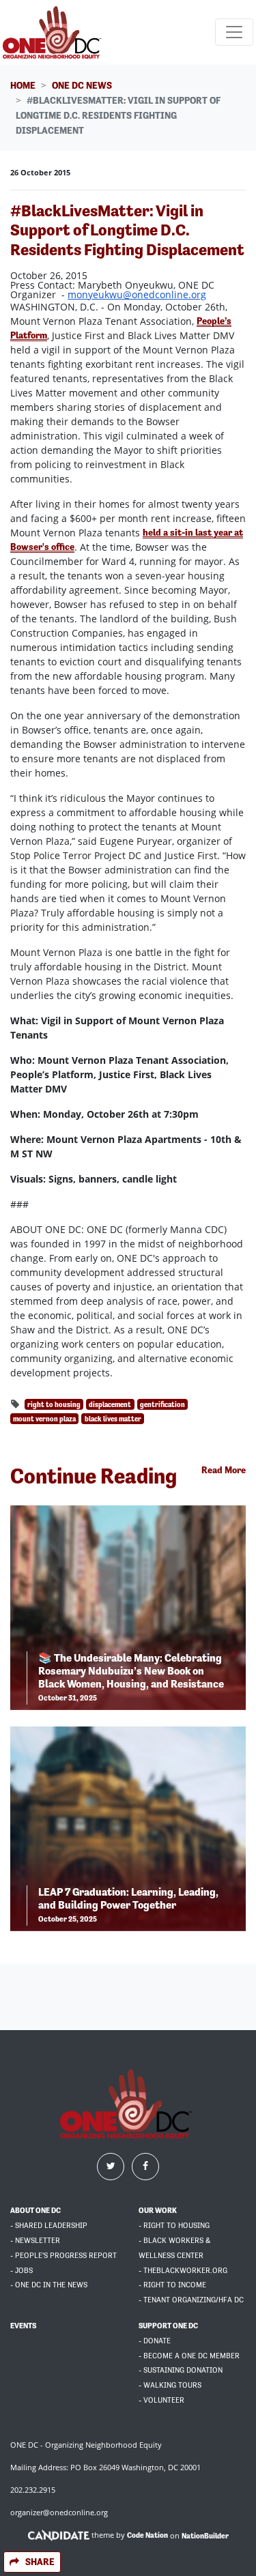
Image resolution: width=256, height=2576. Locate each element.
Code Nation (147, 2535)
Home (23, 85)
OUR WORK (158, 2211)
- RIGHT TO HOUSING (174, 2226)
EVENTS (23, 2326)
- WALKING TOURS (170, 2385)
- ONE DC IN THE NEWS (49, 2285)
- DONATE (155, 2341)
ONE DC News (82, 85)
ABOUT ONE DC (35, 2211)
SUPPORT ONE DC (168, 2326)
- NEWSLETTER (35, 2241)
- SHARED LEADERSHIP (49, 2226)
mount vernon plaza (44, 1419)
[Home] (54, 32)
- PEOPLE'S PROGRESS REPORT (63, 2256)
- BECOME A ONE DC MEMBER (189, 2356)
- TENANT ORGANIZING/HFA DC (191, 2300)
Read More (224, 1470)
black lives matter (113, 1419)
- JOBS (22, 2271)
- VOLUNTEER (161, 2400)
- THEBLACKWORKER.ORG (183, 2271)
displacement (110, 1404)
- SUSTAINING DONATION (181, 2370)
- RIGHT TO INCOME (172, 2285)
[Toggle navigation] (234, 32)
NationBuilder (205, 2535)
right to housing (54, 1404)
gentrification (162, 1404)
